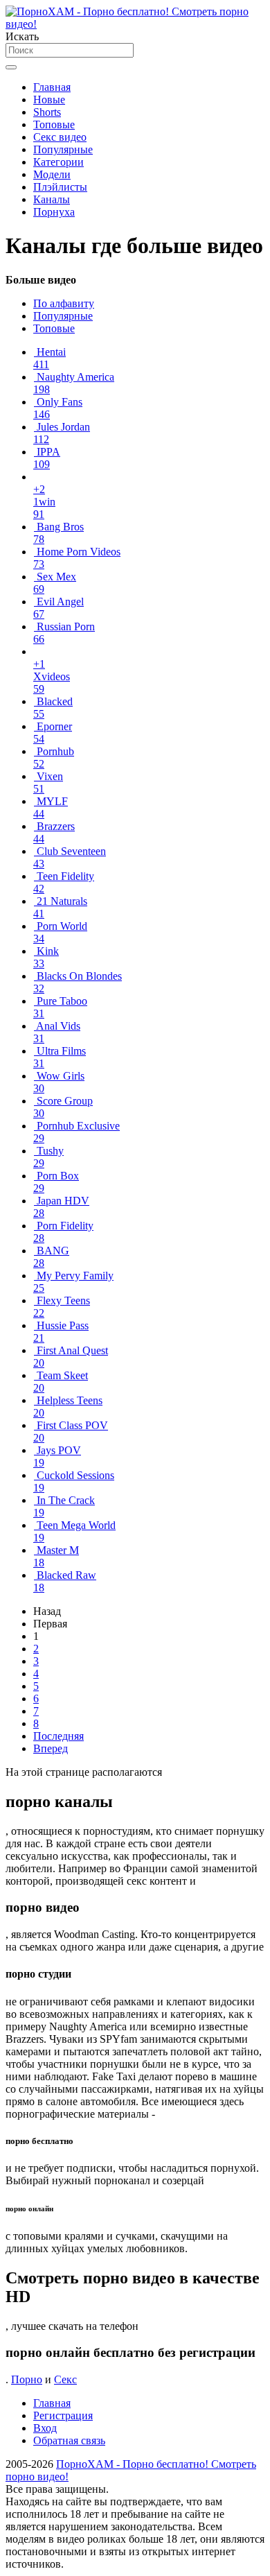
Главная (52, 87)
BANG (51, 1257)
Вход (45, 2428)
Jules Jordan (62, 433)
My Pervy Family (73, 1282)
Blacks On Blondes (78, 982)
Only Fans (58, 408)
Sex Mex (55, 583)
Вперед (51, 1748)
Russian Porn (64, 633)
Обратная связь (69, 2440)
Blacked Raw (65, 1581)
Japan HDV (61, 1207)
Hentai (49, 358)
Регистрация (63, 2415)
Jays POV (57, 1456)
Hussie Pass (61, 1332)
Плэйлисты (60, 187)
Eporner (53, 733)
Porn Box (56, 1182)
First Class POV (71, 1432)
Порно (27, 2379)
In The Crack (64, 1506)
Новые (49, 100)
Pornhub (54, 758)
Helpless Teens (68, 1407)
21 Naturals (60, 907)
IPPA (47, 458)
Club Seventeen (70, 857)
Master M (56, 1556)
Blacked (53, 708)
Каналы (52, 199)
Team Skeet (61, 1382)
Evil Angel (58, 608)
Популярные (63, 149)
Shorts (47, 112)
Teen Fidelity (64, 882)
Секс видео (60, 137)
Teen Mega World (74, 1531)
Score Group (63, 1107)
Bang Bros (58, 533)
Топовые (54, 124)
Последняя (58, 1736)
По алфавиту (64, 303)
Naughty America (74, 383)
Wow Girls (59, 1082)
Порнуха (54, 212)
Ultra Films (60, 1057)
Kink (46, 957)
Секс (65, 2379)
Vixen (48, 783)
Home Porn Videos (77, 558)
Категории (58, 162)
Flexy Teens (62, 1307)
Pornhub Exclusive (76, 1132)
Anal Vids (57, 1032)
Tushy (48, 1157)
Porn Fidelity (63, 1232)
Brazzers (54, 832)
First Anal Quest (71, 1357)
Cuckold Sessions (74, 1481)
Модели (52, 174)
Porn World (60, 932)
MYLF (51, 807)
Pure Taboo (60, 1007)
